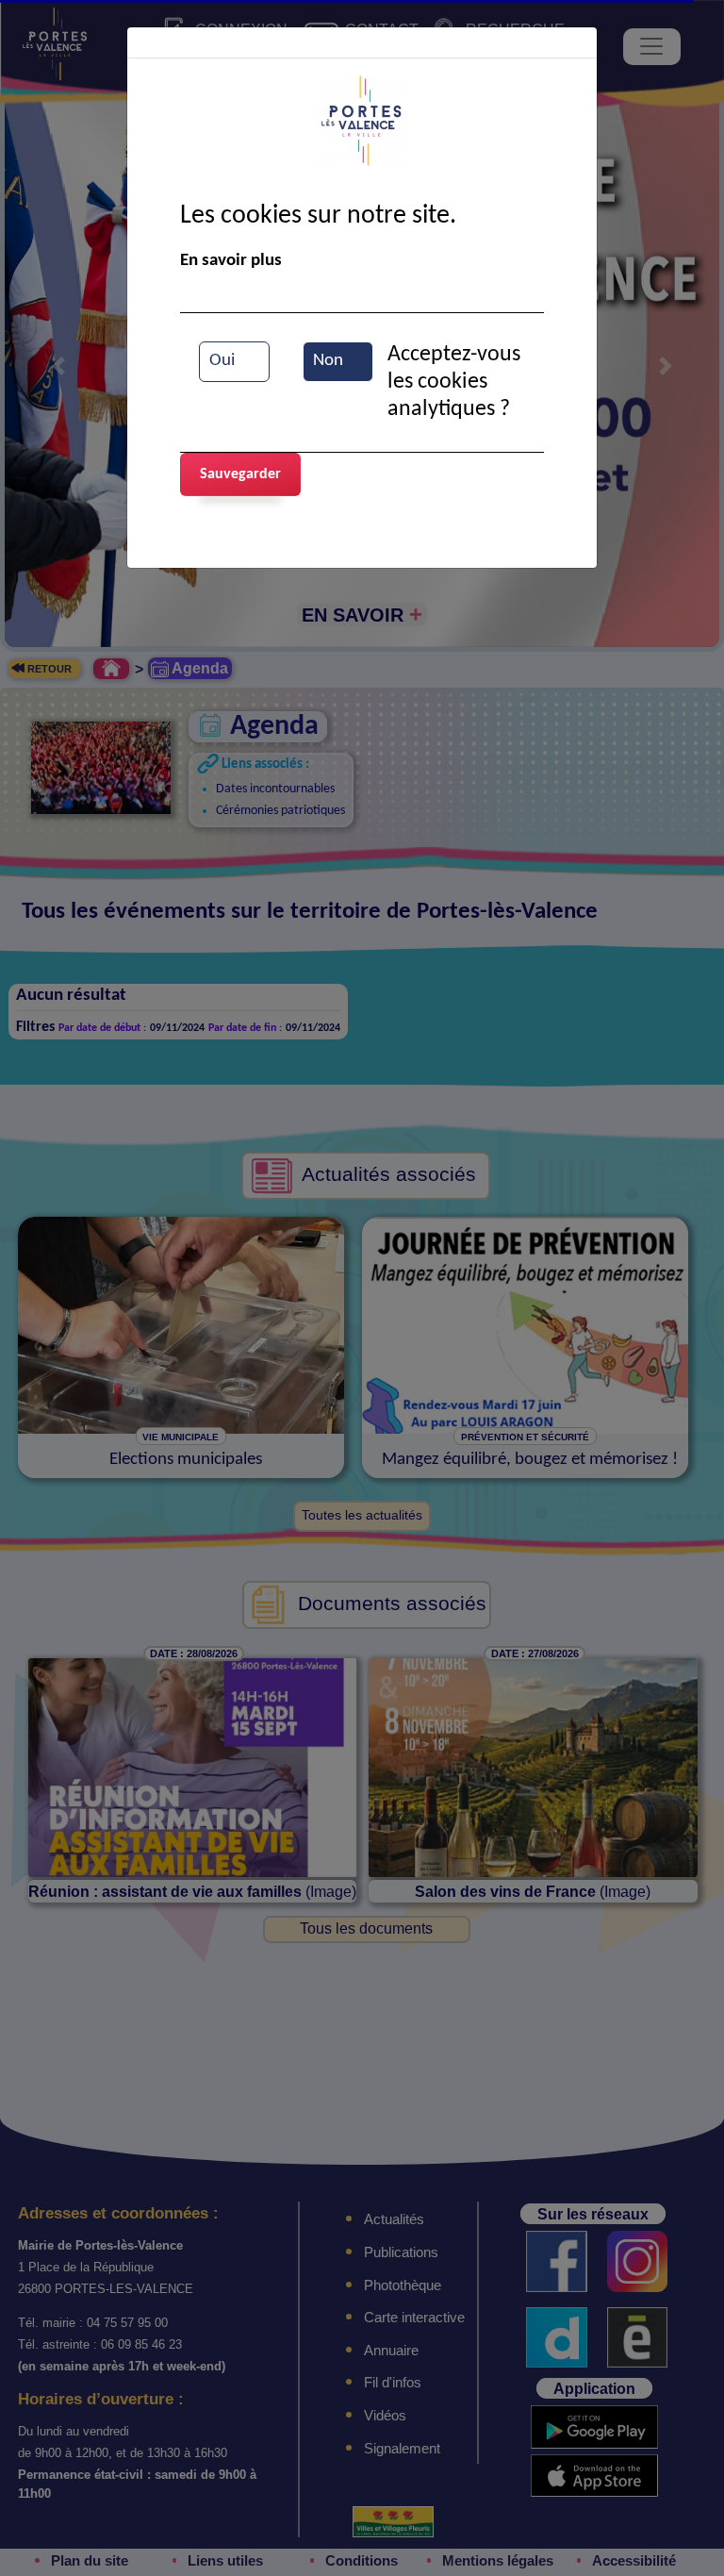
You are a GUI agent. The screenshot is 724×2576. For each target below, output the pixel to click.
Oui (222, 361)
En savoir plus (231, 261)
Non (328, 361)
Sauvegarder (240, 474)
